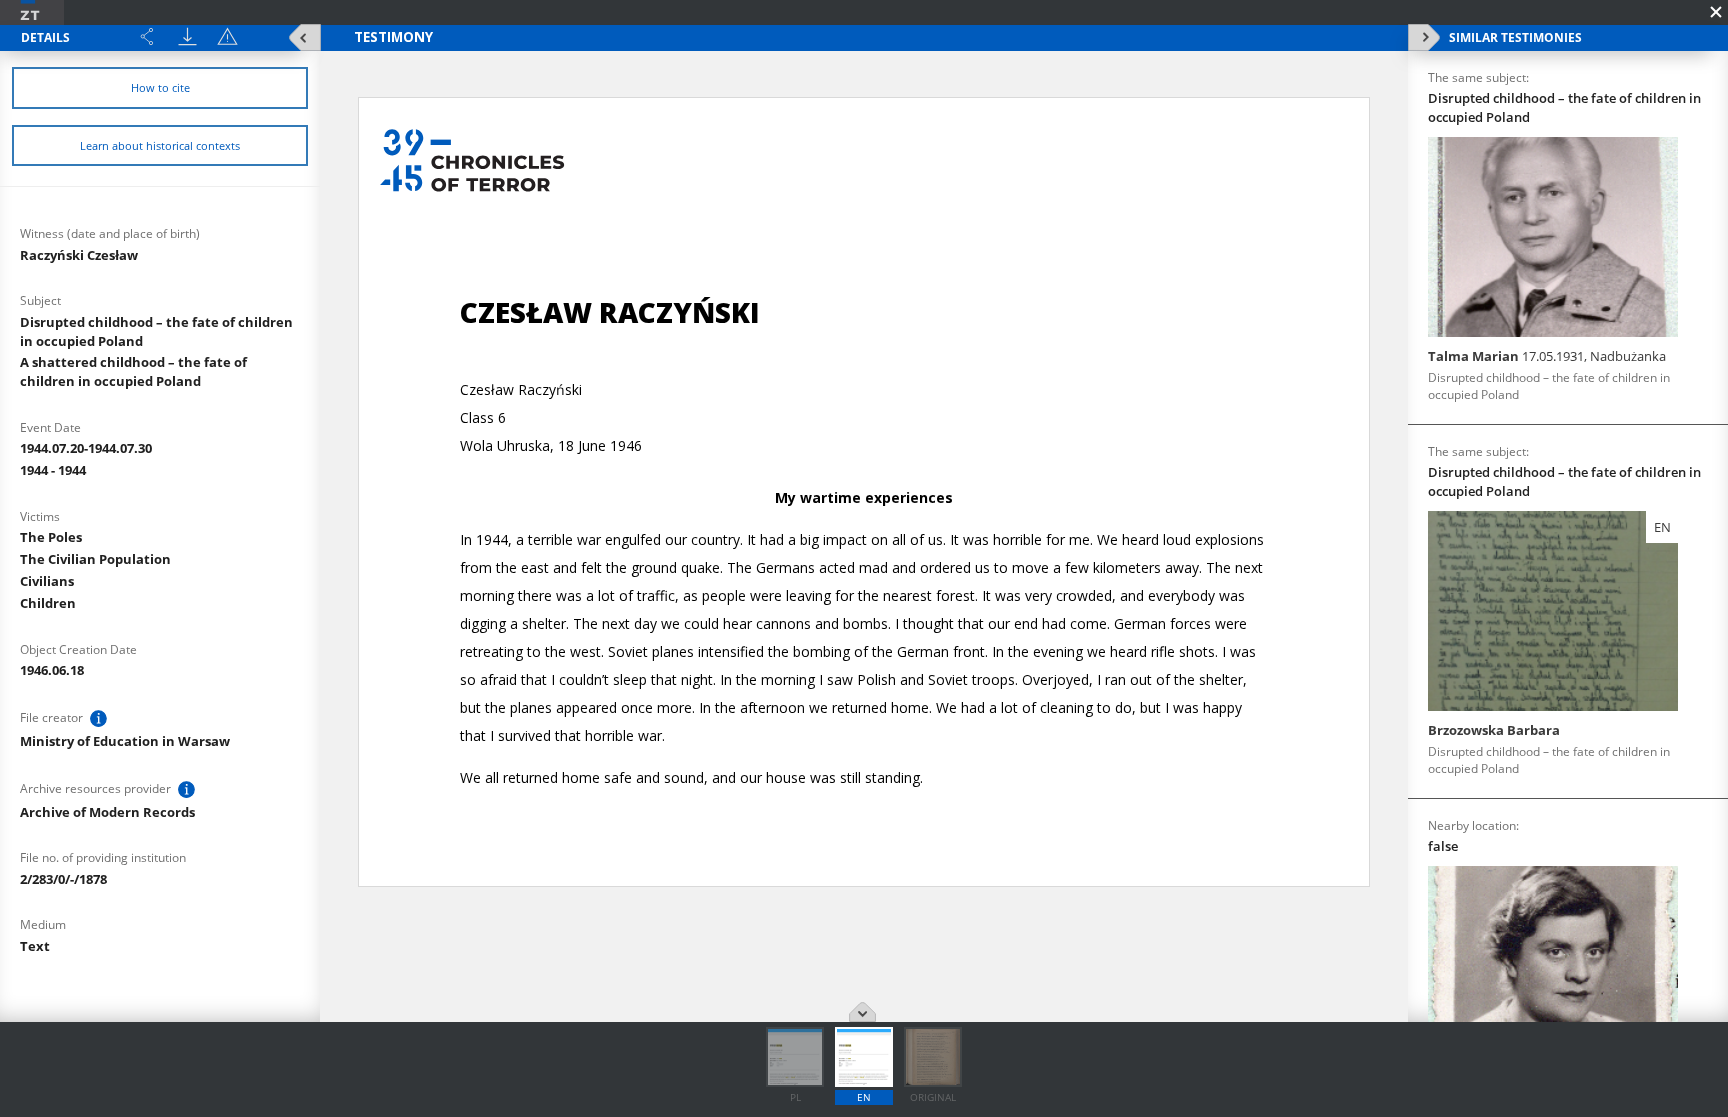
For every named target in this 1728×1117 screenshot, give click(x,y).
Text (35, 946)
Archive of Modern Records (107, 812)
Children (48, 603)
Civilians (47, 581)
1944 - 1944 (53, 470)
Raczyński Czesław (79, 255)
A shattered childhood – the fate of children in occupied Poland (133, 371)
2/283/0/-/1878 (63, 879)
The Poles (51, 537)
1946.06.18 (52, 670)
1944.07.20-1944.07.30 (86, 448)
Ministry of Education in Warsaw (125, 741)
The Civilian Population (95, 559)
